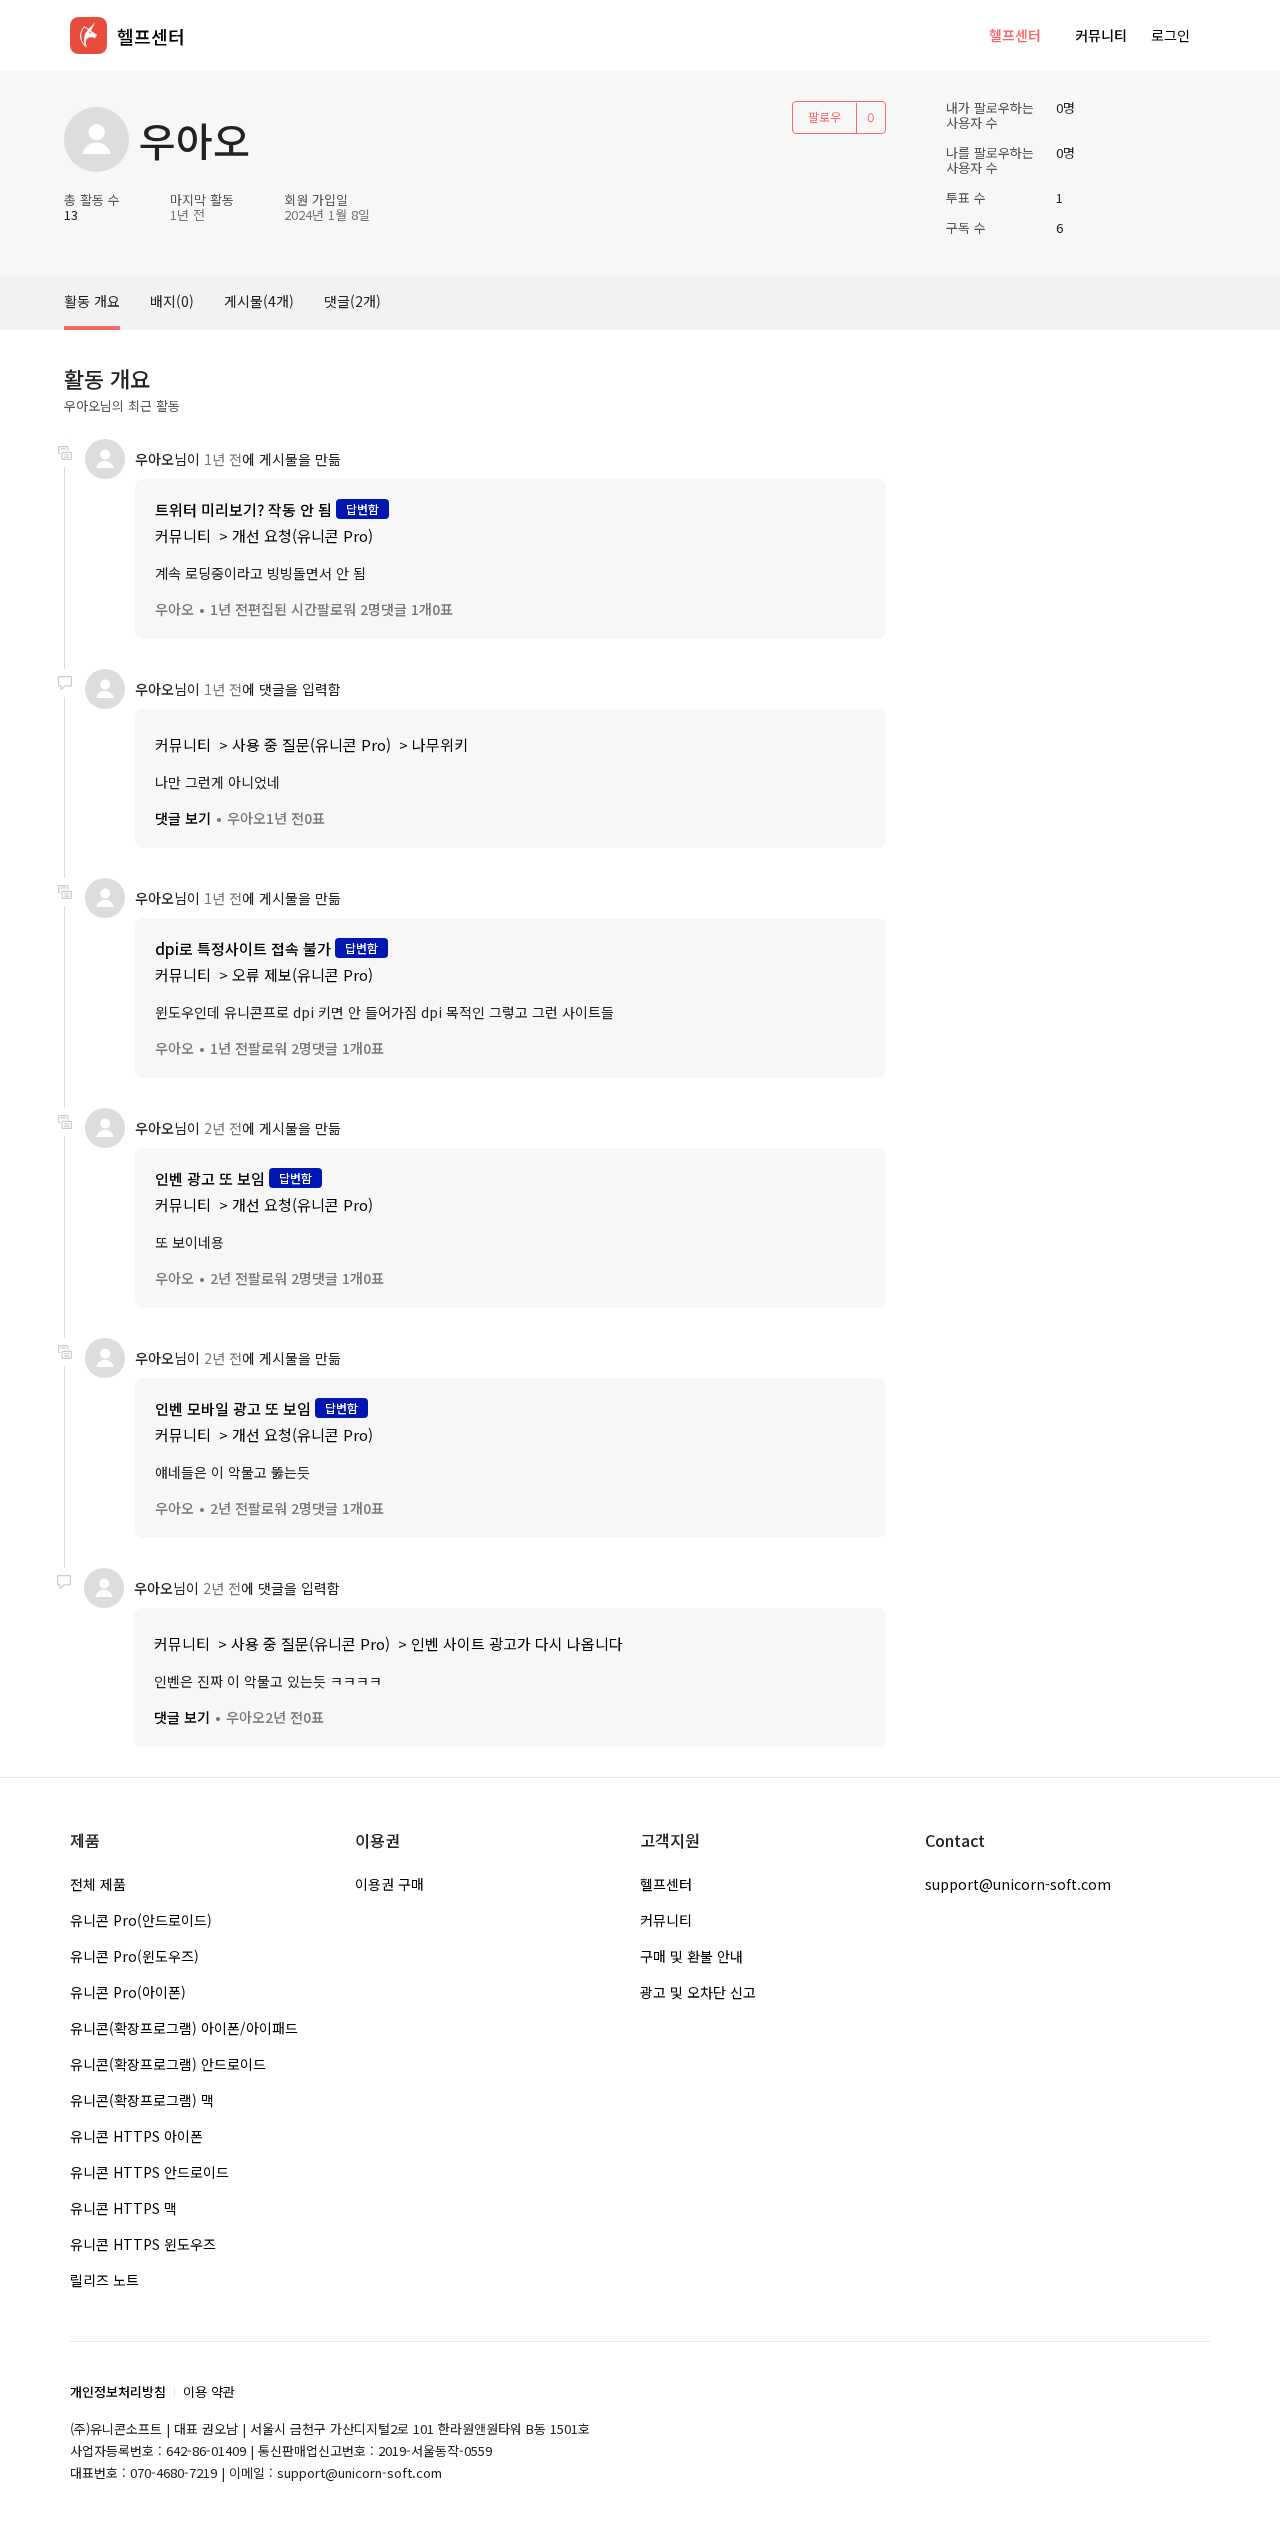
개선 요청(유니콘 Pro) (302, 535)
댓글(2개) (352, 301)
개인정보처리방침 (118, 2391)
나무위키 (440, 744)
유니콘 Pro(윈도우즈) (134, 1956)
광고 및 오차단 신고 (698, 1992)
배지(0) (172, 301)
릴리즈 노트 (104, 2280)
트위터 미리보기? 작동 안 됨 (243, 509)
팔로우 (824, 116)
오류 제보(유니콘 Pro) (302, 974)
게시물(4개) (259, 301)
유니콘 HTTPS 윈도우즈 (143, 2244)
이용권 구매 (389, 1884)
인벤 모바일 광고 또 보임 (235, 1408)
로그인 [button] (1170, 35)
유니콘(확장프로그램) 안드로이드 (168, 2064)
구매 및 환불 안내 (691, 1956)
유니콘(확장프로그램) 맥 (142, 2100)
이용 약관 (209, 2391)
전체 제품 (98, 1884)
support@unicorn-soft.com (1018, 1884)
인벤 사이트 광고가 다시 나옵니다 (517, 1643)
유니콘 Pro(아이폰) (128, 1992)
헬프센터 (1015, 35)
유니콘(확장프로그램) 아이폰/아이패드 (184, 2028)
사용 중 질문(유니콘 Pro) (311, 744)
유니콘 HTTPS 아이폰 (136, 2136)
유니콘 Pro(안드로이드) (141, 1920)
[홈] (88, 35)
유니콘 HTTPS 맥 (123, 2208)
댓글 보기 (183, 818)
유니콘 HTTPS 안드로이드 (149, 2172)
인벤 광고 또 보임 (210, 1178)
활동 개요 (92, 301)
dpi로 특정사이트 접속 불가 (243, 948)
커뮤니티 (1101, 35)
